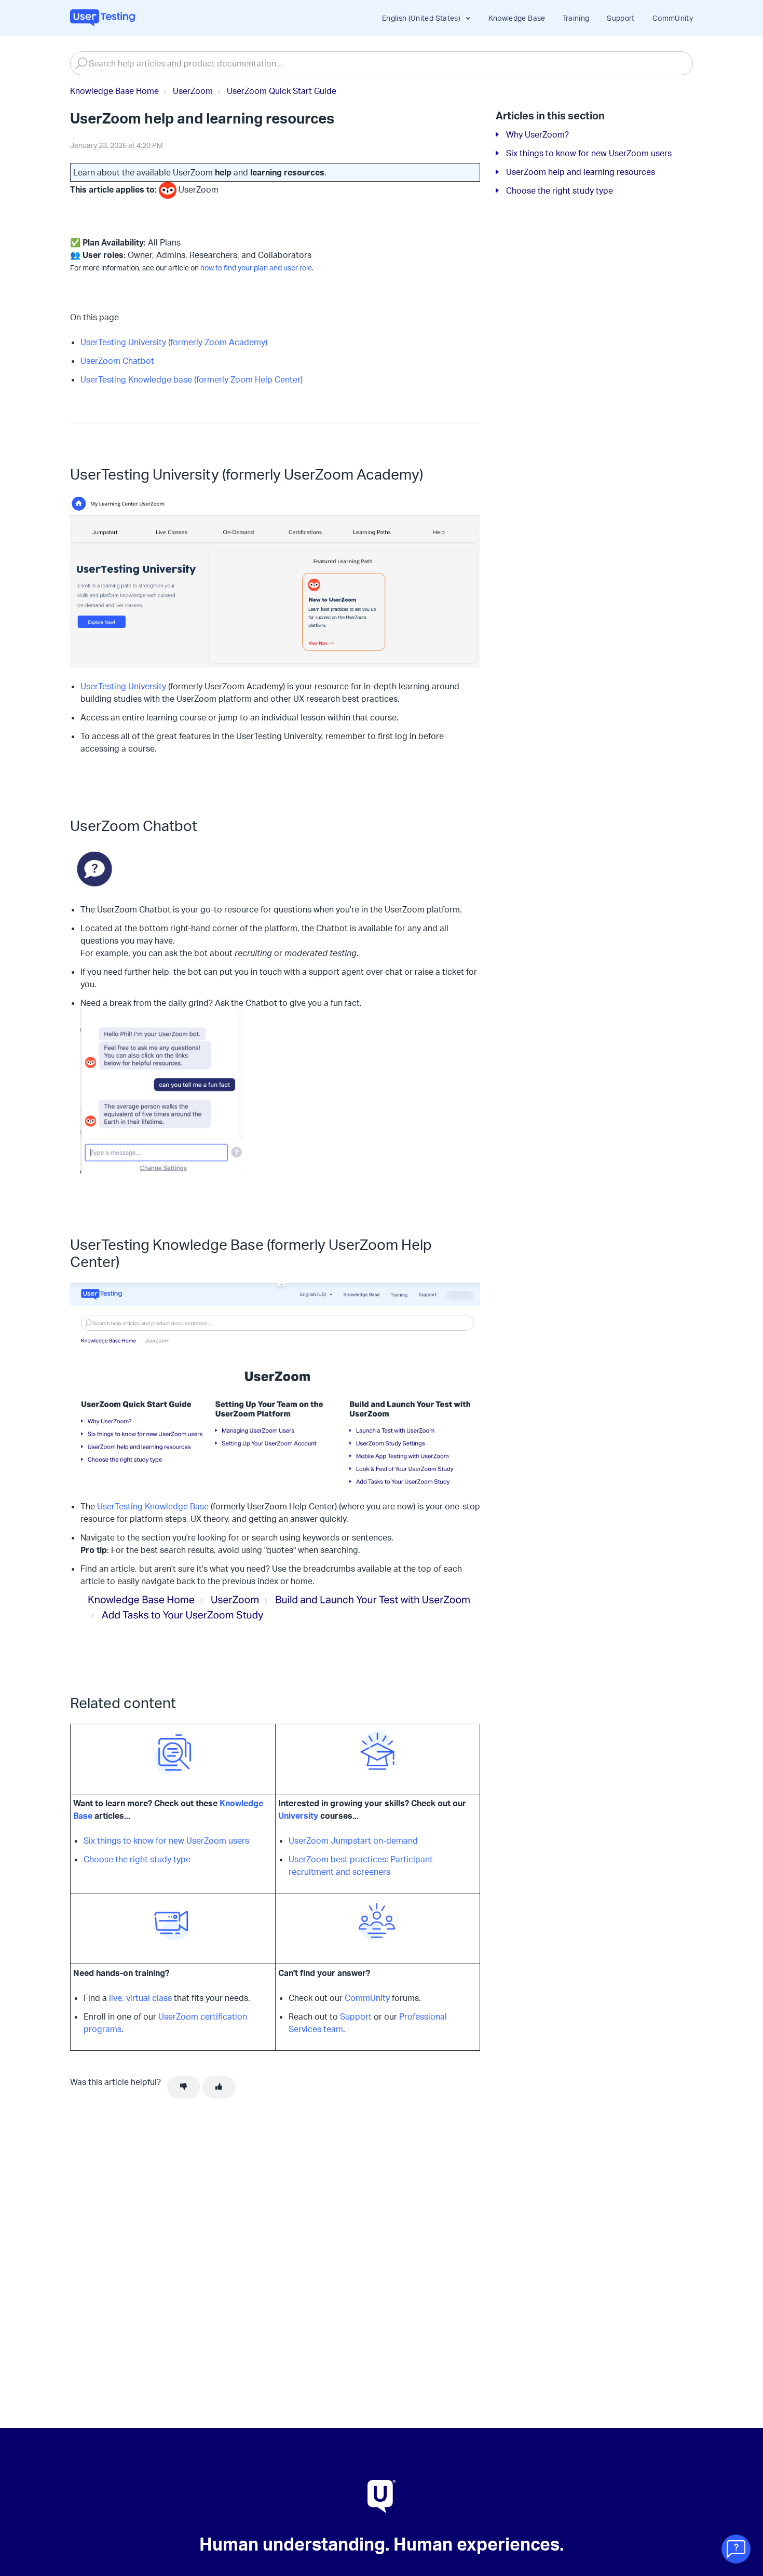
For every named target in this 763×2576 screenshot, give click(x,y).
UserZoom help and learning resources (581, 172)
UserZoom (193, 91)
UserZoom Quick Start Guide (282, 91)
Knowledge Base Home (114, 91)
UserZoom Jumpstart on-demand (353, 1841)
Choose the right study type (137, 1859)
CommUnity (673, 18)
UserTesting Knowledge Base (152, 1506)
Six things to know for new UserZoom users (166, 1841)
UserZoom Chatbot (117, 361)
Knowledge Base (517, 18)
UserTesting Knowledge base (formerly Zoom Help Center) (192, 379)
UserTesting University (123, 686)
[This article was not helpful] (184, 2087)
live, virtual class (140, 1998)
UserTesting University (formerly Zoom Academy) (174, 342)
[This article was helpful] (219, 2087)
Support (621, 18)
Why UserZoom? (537, 134)
